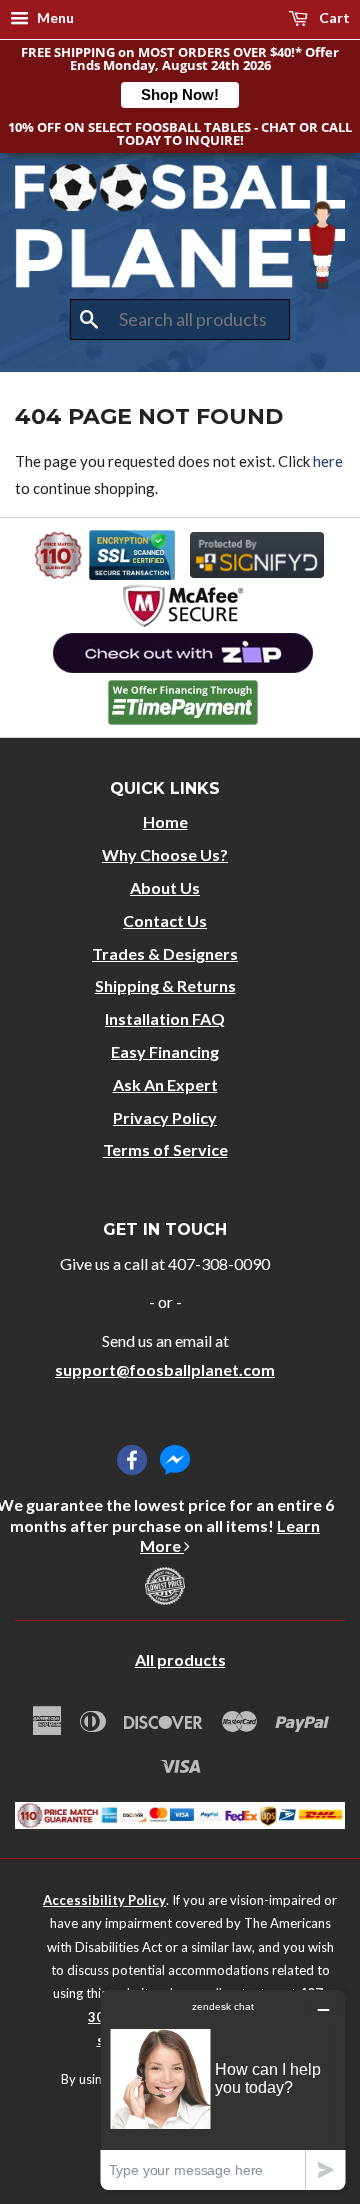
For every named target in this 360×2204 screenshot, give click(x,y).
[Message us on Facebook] (175, 1460)
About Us (165, 887)
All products (180, 1659)
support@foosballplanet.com (165, 1369)
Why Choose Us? (165, 854)
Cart (333, 17)
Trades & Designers (165, 953)
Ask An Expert (165, 1084)
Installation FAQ (165, 1018)
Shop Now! (180, 94)
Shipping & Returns (165, 985)
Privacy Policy (165, 1117)
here (328, 461)
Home (165, 821)
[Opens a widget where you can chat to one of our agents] (223, 2089)
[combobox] (180, 320)
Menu (54, 17)
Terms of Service (165, 1149)
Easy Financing (165, 1051)
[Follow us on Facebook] (132, 1460)
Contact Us (165, 920)
